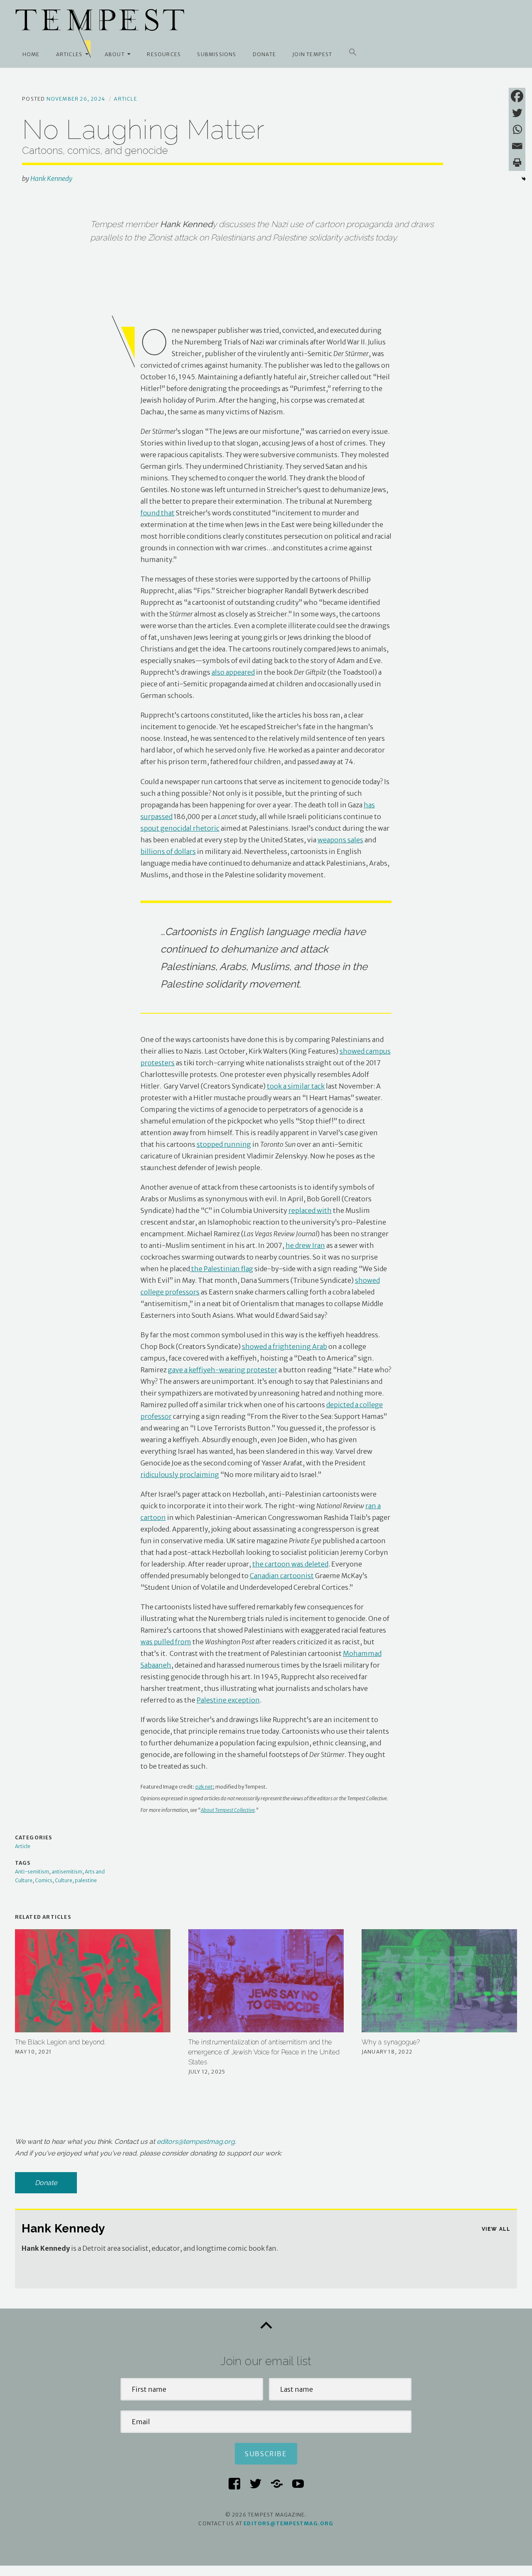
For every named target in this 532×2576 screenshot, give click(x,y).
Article (125, 99)
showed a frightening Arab (284, 1346)
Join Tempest (312, 54)
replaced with (310, 1210)
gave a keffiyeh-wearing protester (223, 1370)
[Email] (517, 146)
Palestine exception (228, 1700)
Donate (264, 54)
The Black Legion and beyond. (60, 2042)
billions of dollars (168, 851)
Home (31, 54)
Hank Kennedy (51, 178)
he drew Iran (305, 1245)
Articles (69, 54)
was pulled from (166, 1642)
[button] (353, 52)
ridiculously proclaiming (180, 1475)
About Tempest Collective (228, 1810)
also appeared (233, 672)
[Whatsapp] (517, 129)
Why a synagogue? (391, 2042)
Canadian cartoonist (282, 1576)
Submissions (217, 54)
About (115, 54)
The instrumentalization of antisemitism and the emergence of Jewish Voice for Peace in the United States (264, 2052)
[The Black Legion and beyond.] (93, 1981)
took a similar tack (296, 1086)
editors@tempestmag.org (196, 2142)
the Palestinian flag (222, 1269)
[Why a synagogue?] (440, 1981)
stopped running (224, 1144)
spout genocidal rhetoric (180, 828)
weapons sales (340, 840)
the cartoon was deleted (290, 1564)
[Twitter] (517, 113)
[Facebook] (517, 96)
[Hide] (524, 179)
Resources (164, 54)
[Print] (517, 163)
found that (158, 513)
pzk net (204, 1787)
